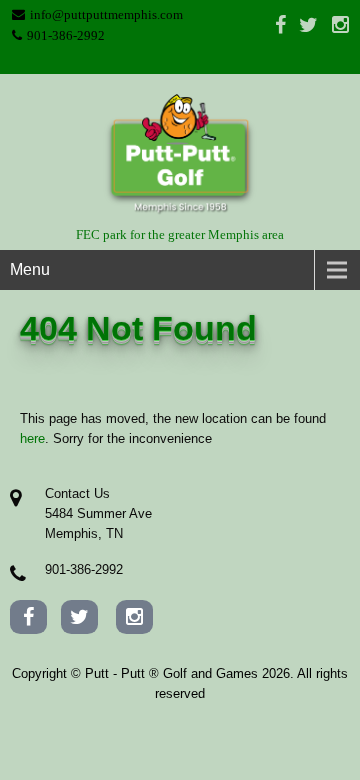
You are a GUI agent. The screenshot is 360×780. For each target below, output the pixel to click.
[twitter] (308, 24)
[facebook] (280, 24)
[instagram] (340, 24)
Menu (30, 269)
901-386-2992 (66, 35)
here (32, 438)
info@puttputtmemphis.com (106, 14)
